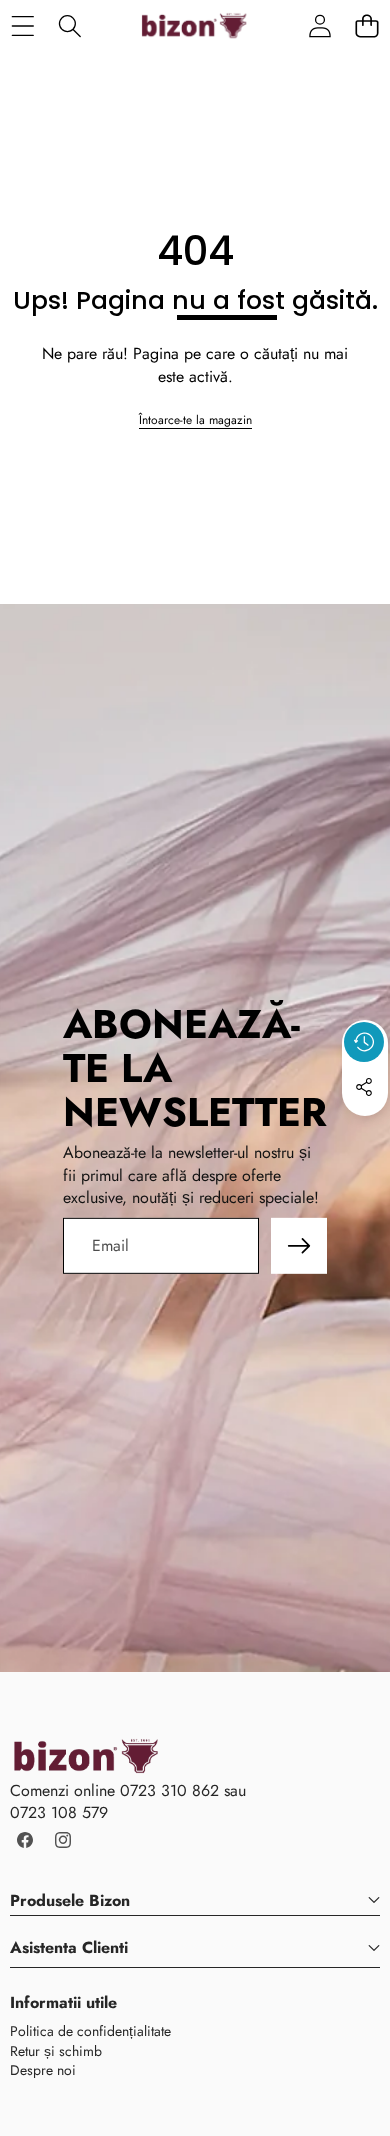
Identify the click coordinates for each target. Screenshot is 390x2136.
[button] (366, 25)
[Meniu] (22, 25)
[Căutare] (69, 25)
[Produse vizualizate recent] (364, 1042)
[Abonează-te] (299, 1246)
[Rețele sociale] (364, 1087)
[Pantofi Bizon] (194, 25)
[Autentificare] (319, 25)
